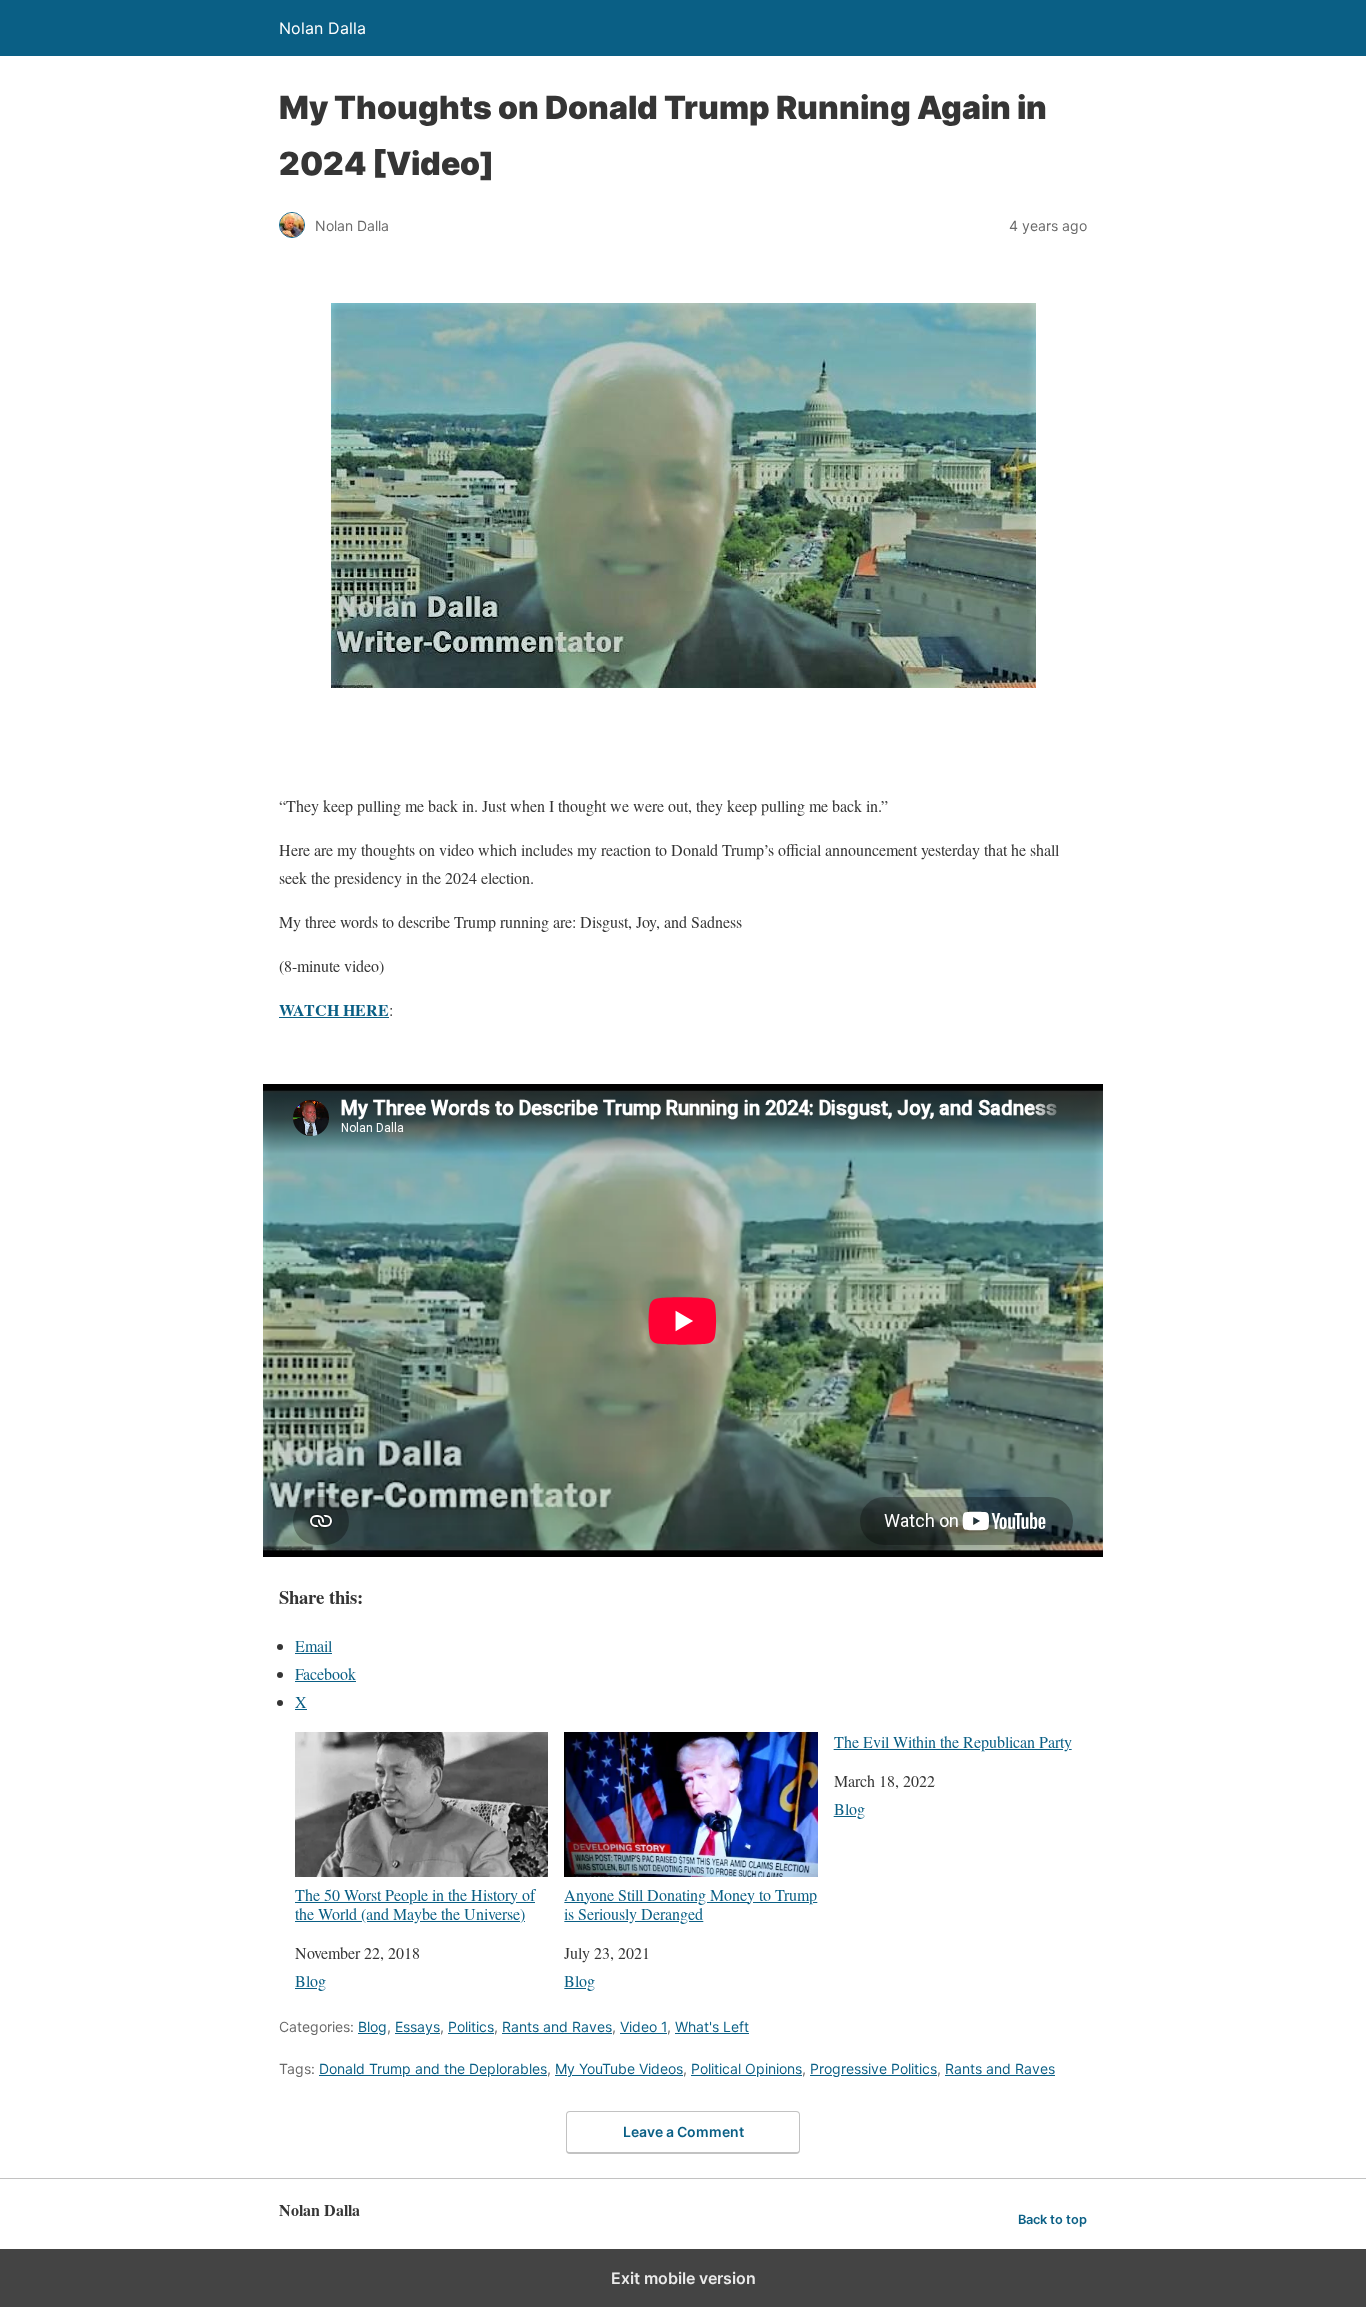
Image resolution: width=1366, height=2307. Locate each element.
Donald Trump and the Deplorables (433, 2068)
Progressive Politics (873, 2068)
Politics (471, 2026)
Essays (417, 2026)
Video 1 (643, 2026)
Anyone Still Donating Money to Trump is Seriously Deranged (690, 1903)
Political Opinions (746, 2068)
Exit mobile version (683, 2278)
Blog (310, 1980)
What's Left (712, 2026)
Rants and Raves (557, 2026)
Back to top (1052, 2219)
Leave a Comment (683, 2131)
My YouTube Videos (619, 2068)
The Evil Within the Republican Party (953, 1741)
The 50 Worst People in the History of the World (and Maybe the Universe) (415, 1903)
